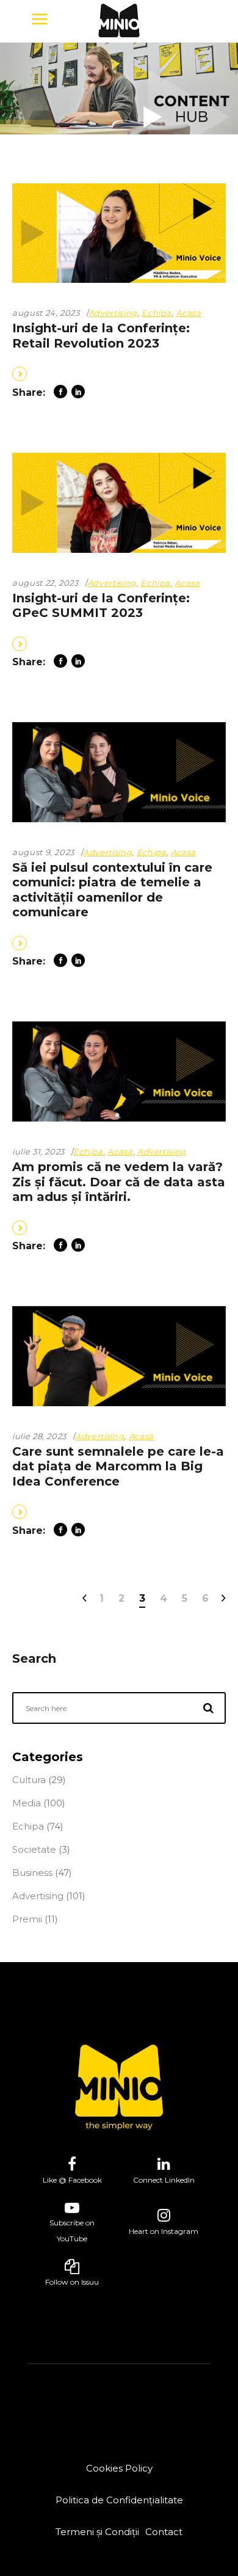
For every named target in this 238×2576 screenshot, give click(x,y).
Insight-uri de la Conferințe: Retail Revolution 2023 (101, 336)
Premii (27, 1919)
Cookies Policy (119, 2468)
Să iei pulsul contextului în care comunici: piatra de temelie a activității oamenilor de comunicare (112, 890)
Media (27, 1803)
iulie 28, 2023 (39, 1436)
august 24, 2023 (46, 313)
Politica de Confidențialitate (119, 2500)
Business (32, 1873)
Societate (34, 1849)
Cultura (29, 1780)
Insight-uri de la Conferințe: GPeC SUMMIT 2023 (101, 606)
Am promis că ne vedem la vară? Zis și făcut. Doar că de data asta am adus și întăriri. (119, 1182)
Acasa (188, 313)
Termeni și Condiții (97, 2532)
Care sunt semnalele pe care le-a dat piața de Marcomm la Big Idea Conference (118, 1466)
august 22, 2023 (45, 583)
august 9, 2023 (43, 852)
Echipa (157, 313)
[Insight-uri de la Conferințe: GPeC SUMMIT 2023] (119, 503)
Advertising (113, 313)
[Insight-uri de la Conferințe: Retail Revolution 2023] (119, 233)
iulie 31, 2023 (38, 1151)
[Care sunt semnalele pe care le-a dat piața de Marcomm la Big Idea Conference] (119, 1356)
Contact (164, 2532)
